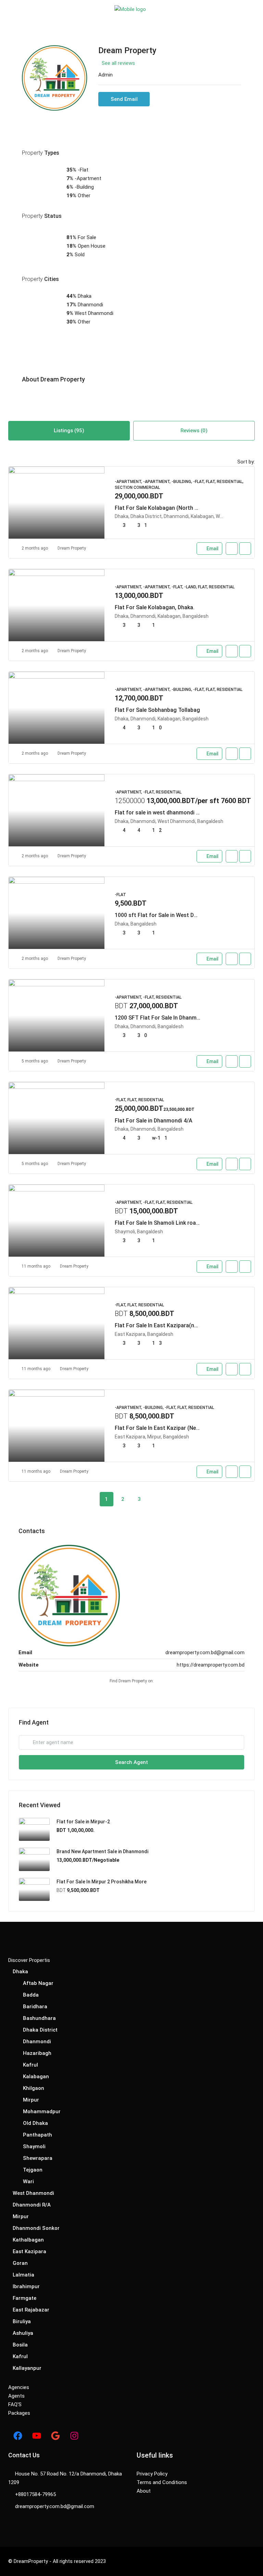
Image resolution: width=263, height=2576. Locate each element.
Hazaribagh (37, 2053)
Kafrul (30, 2065)
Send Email (124, 99)
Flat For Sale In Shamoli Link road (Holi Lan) (170, 1223)
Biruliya (22, 2321)
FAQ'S (15, 2404)
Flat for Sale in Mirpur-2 (83, 1822)
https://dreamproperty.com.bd (211, 1665)
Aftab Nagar (38, 1983)
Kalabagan (36, 2077)
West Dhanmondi (33, 2193)
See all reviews (118, 63)
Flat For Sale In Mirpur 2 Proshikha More (102, 1882)
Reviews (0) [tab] (194, 431)
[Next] (156, 1499)
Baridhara (35, 2007)
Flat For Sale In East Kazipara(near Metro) (168, 1325)
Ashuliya (23, 2333)
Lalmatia (23, 2275)
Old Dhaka (35, 2123)
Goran (20, 2263)
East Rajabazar (31, 2310)
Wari (28, 2181)
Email (212, 549)
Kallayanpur (27, 2368)
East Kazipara (29, 2251)
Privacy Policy (152, 2474)
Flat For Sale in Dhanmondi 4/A (154, 1121)
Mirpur (31, 2100)
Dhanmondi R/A (32, 2205)
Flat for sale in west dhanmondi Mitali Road (170, 813)
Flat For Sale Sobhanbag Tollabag (157, 710)
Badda (31, 1995)
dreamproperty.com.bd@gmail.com (205, 1652)
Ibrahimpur (26, 2286)
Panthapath (37, 2135)
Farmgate (24, 2298)
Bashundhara (39, 2018)
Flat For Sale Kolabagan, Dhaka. (155, 607)
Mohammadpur (42, 2112)
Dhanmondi (37, 2042)
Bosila (20, 2345)
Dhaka (20, 1972)
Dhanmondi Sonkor (36, 2228)
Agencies (19, 2387)
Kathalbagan (28, 2240)
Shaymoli (34, 2146)
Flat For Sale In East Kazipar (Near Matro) (167, 1428)
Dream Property (72, 548)
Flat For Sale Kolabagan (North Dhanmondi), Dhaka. (180, 508)
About (144, 2491)
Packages (19, 2413)
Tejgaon (33, 2170)
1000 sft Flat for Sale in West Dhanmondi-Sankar (177, 915)
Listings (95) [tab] (69, 431)
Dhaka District (40, 2030)
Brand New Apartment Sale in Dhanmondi (102, 1851)
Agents (16, 2396)
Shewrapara (38, 2158)
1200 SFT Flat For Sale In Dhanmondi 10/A (168, 1018)
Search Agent (131, 1762)
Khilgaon (34, 2088)
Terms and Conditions (162, 2482)
